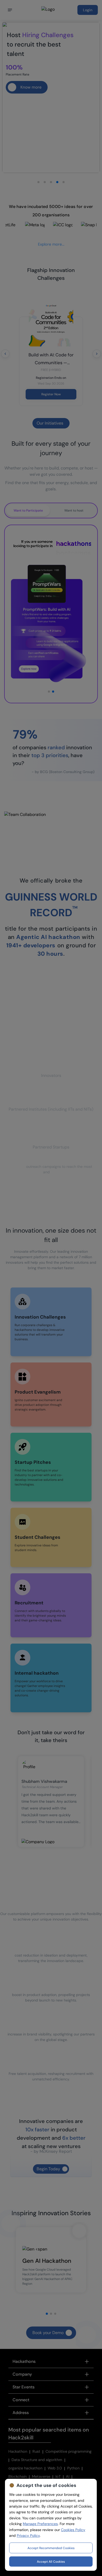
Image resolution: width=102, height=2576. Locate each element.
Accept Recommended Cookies (51, 2548)
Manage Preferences (40, 2524)
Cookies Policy (73, 2530)
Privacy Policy (28, 2536)
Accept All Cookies (51, 2562)
